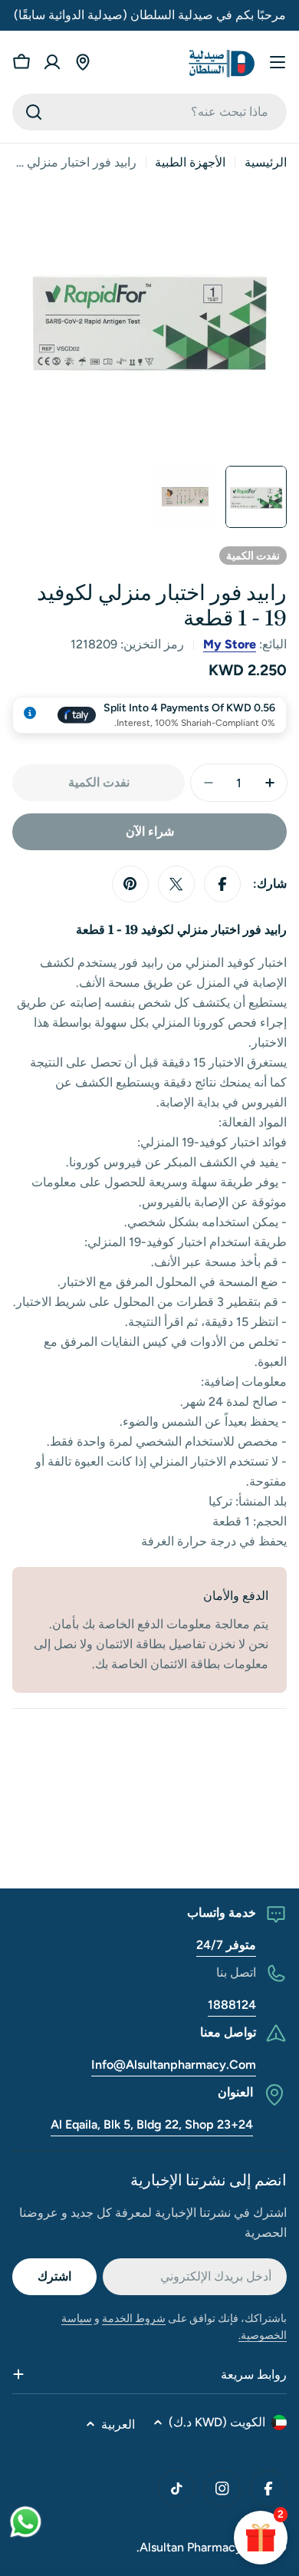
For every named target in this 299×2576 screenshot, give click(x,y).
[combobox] (149, 112)
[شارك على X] (176, 884)
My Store (230, 644)
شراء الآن (150, 831)
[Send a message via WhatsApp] (26, 2522)
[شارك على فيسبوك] (222, 884)
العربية (118, 2424)
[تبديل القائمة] (278, 62)
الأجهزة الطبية (190, 162)
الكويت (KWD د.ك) (217, 2422)
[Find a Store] (83, 62)
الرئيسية (266, 162)
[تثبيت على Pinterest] (130, 884)
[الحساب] (52, 62)
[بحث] (34, 112)
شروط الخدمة (134, 2319)
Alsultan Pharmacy (191, 2547)
